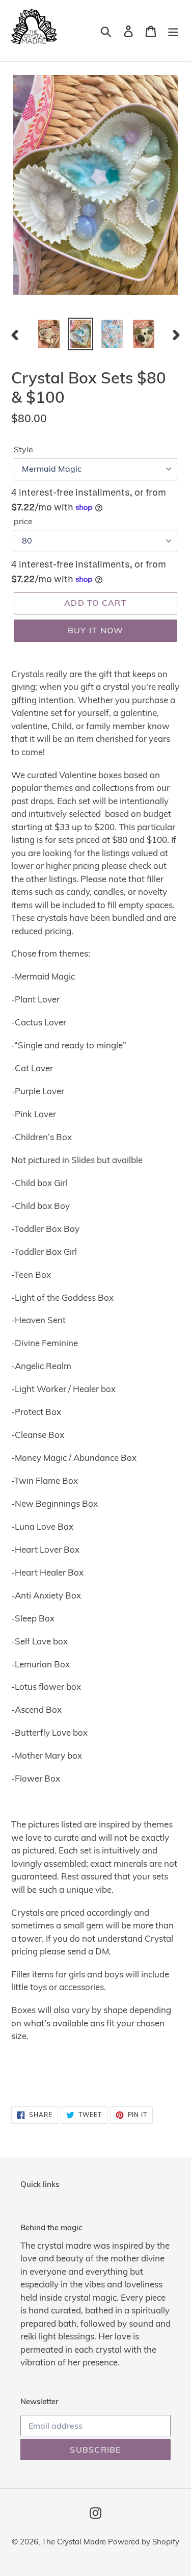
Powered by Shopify (144, 2542)
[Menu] (173, 31)
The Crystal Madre (75, 2542)
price (23, 521)
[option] (49, 334)
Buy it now (96, 630)
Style (23, 449)
